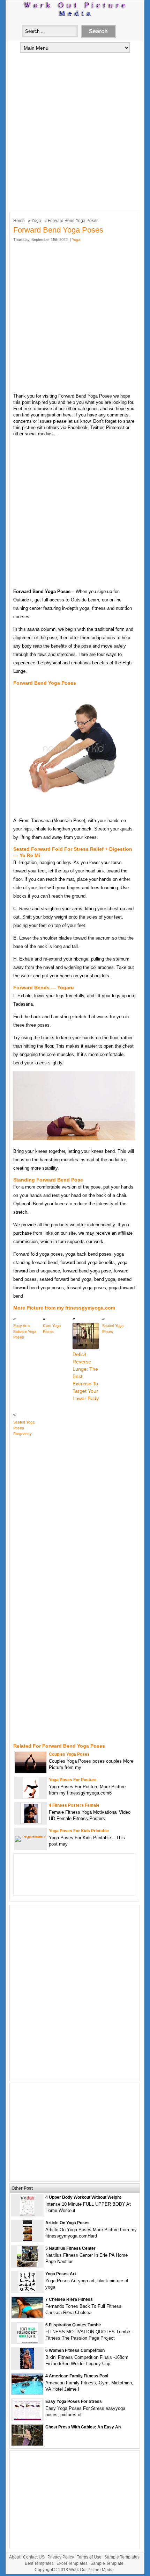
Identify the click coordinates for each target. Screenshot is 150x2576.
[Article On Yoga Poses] (27, 2240)
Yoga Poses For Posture (73, 1780)
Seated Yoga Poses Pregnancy (24, 1428)
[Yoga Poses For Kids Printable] (31, 1836)
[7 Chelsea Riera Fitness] (27, 2316)
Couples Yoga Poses (69, 1754)
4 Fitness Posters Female (74, 1805)
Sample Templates (122, 2557)
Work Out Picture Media (91, 2570)
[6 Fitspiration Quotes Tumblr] (27, 2342)
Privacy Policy (61, 2557)
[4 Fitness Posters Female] (31, 1822)
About (15, 2557)
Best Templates (39, 2563)
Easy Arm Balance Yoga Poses (25, 1331)
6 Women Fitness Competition (75, 2350)
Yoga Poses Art (61, 2274)
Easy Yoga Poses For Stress (74, 2402)
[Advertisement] (75, 131)
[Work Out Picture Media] (75, 15)
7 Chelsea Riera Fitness (69, 2299)
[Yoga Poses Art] (27, 2291)
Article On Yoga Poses (67, 2223)
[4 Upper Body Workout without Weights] (27, 2214)
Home (19, 221)
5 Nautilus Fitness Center (70, 2248)
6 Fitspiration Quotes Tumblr (73, 2325)
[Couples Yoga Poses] (31, 1771)
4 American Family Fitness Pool (77, 2376)
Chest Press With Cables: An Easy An (83, 2427)
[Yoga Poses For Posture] (31, 1797)
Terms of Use (89, 2557)
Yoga (36, 221)
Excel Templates (72, 2563)
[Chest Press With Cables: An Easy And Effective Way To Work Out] (27, 2444)
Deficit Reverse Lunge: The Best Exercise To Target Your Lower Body (86, 1376)
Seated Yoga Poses (113, 1329)
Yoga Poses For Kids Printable (79, 1831)
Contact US (34, 2557)
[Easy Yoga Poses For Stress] (27, 2418)
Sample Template (107, 2563)
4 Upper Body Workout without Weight (83, 2197)
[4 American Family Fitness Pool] (27, 2393)
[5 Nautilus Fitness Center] (27, 2265)
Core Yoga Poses (52, 1329)
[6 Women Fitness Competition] (27, 2367)
